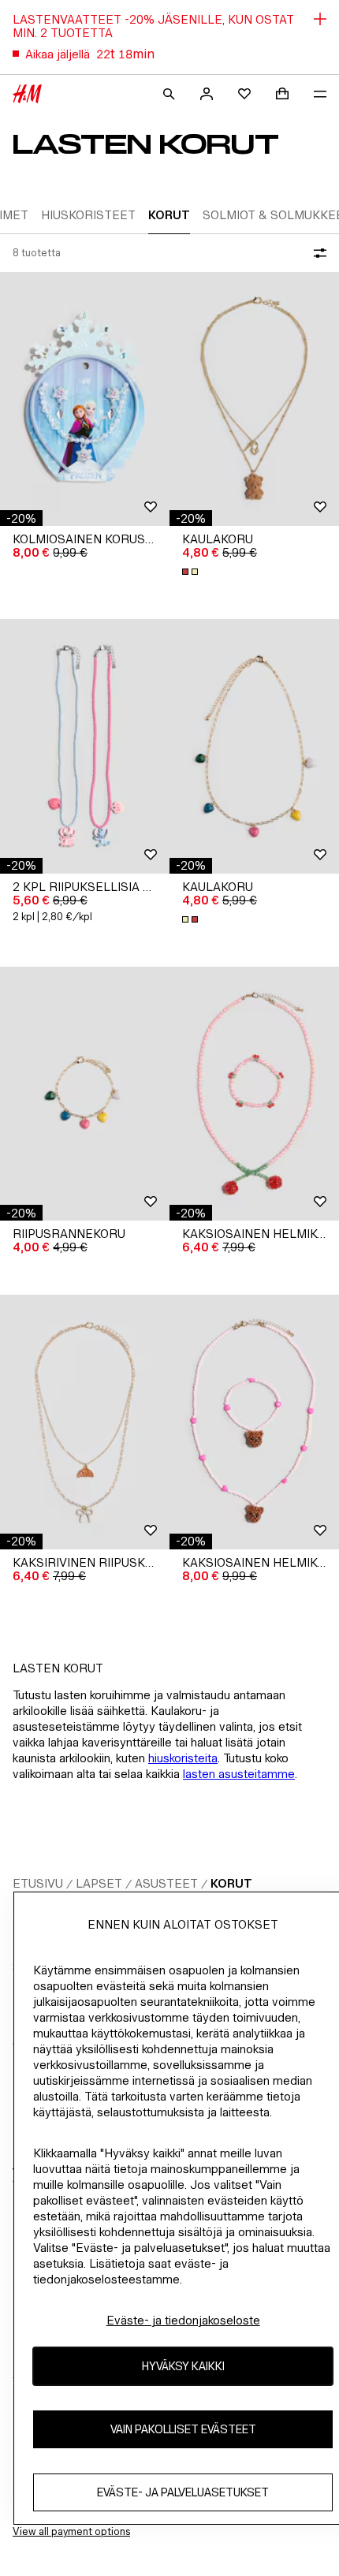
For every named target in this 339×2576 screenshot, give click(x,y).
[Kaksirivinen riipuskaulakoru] (85, 1422)
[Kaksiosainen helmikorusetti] (254, 1094)
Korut (231, 1883)
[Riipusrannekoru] (85, 1094)
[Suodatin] (317, 253)
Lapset (99, 1883)
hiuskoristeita (183, 1758)
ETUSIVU (38, 1883)
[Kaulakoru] (254, 399)
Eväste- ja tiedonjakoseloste (183, 2320)
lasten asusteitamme (239, 1774)
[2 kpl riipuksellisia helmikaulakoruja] (85, 746)
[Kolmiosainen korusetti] (85, 399)
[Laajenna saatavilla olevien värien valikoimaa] (192, 572)
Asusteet (166, 1883)
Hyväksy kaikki (183, 2366)
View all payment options (71, 2531)
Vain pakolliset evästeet (183, 2429)
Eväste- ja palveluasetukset (183, 2492)
